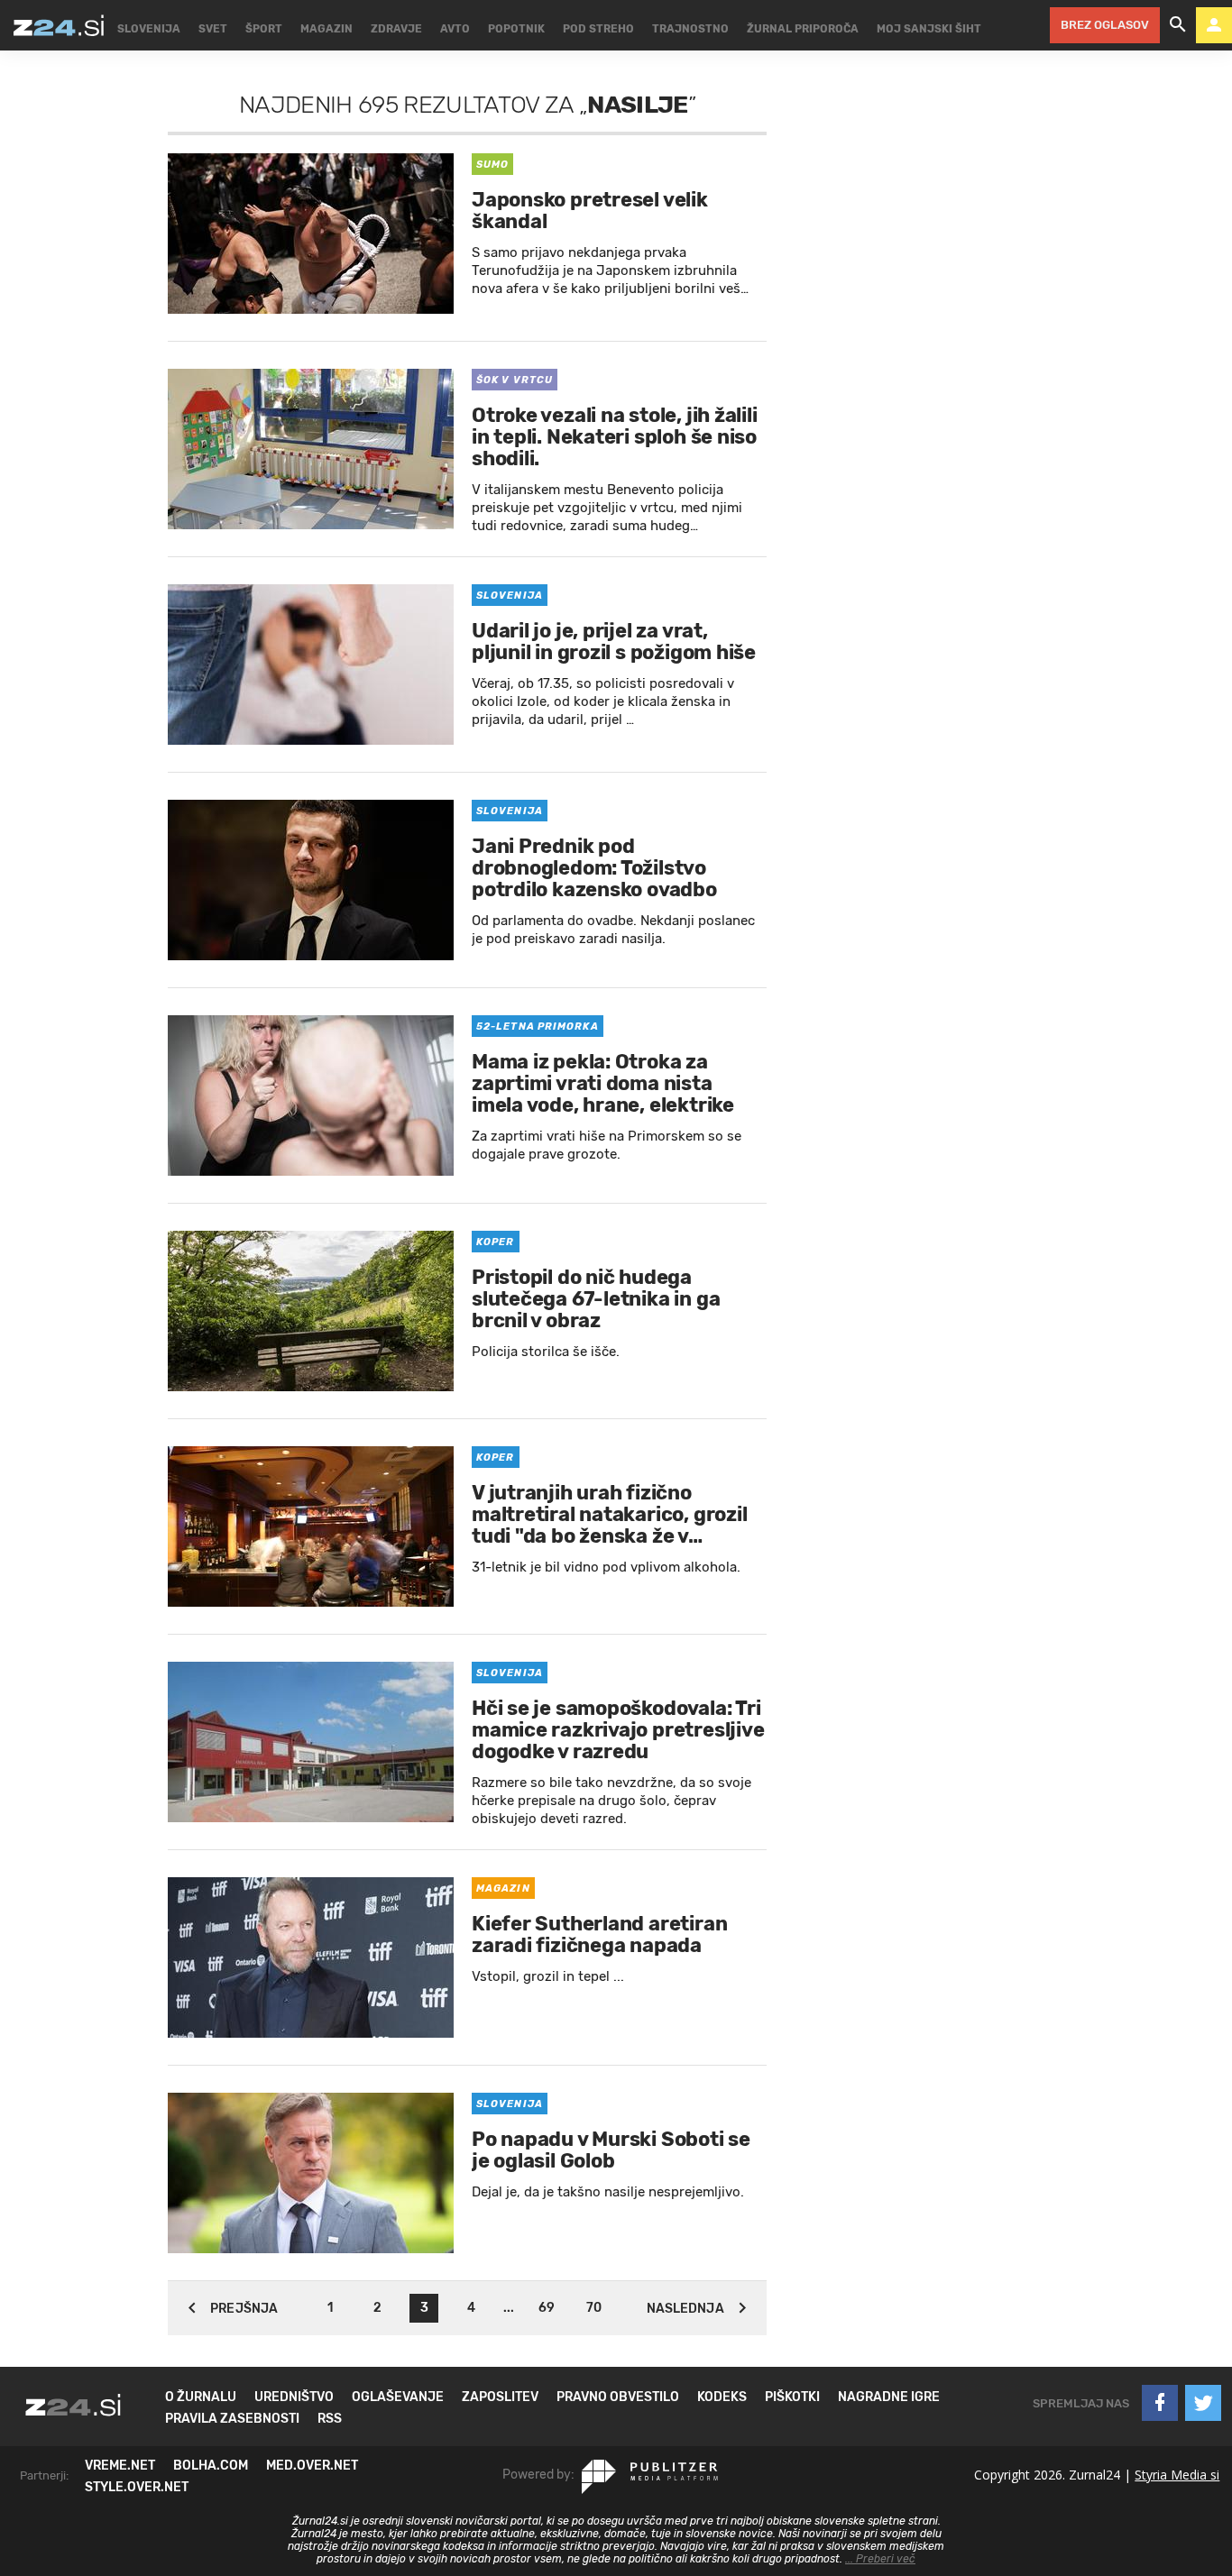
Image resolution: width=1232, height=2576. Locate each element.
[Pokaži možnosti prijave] (1214, 25)
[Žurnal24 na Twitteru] (1203, 2403)
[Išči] (1178, 25)
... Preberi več (880, 2559)
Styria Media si (1177, 2475)
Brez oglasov (1105, 25)
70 (594, 2308)
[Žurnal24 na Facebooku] (1160, 2403)
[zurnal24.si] (59, 25)
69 (547, 2308)
